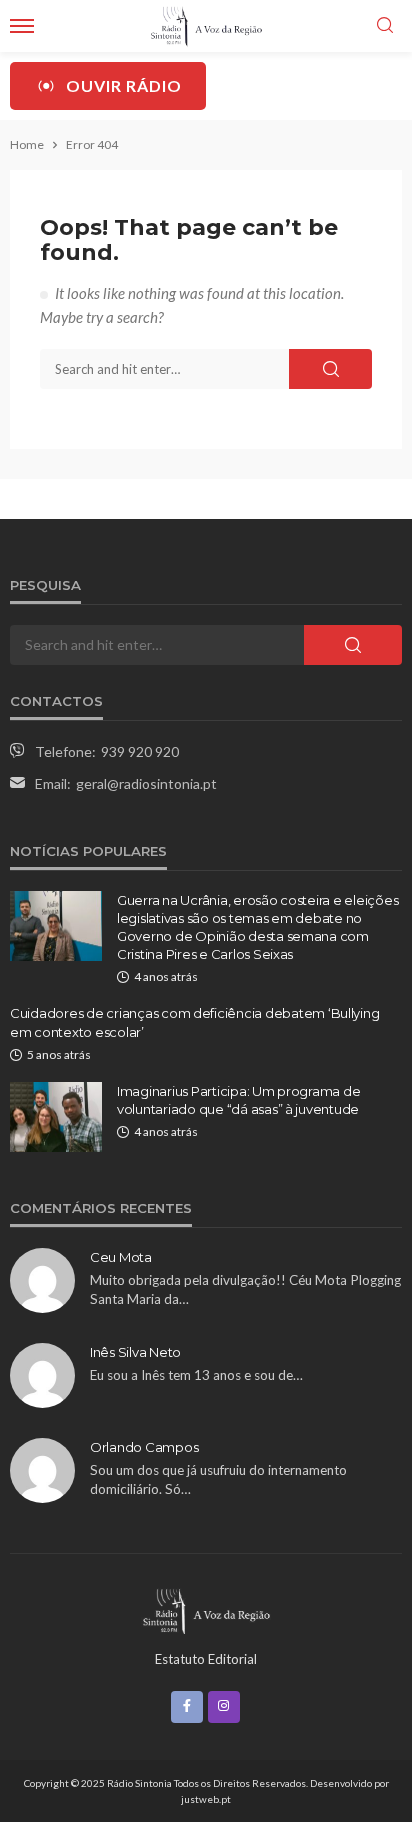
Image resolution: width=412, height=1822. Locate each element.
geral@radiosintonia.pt (146, 783)
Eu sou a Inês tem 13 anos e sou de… (196, 1375)
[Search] (385, 26)
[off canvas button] (22, 26)
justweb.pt (206, 1799)
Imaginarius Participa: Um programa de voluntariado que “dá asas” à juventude (238, 1100)
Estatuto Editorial (206, 1659)
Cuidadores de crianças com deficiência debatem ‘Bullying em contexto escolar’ (194, 1022)
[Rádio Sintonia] (206, 1609)
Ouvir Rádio (124, 85)
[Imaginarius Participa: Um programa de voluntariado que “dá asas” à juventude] (56, 1117)
